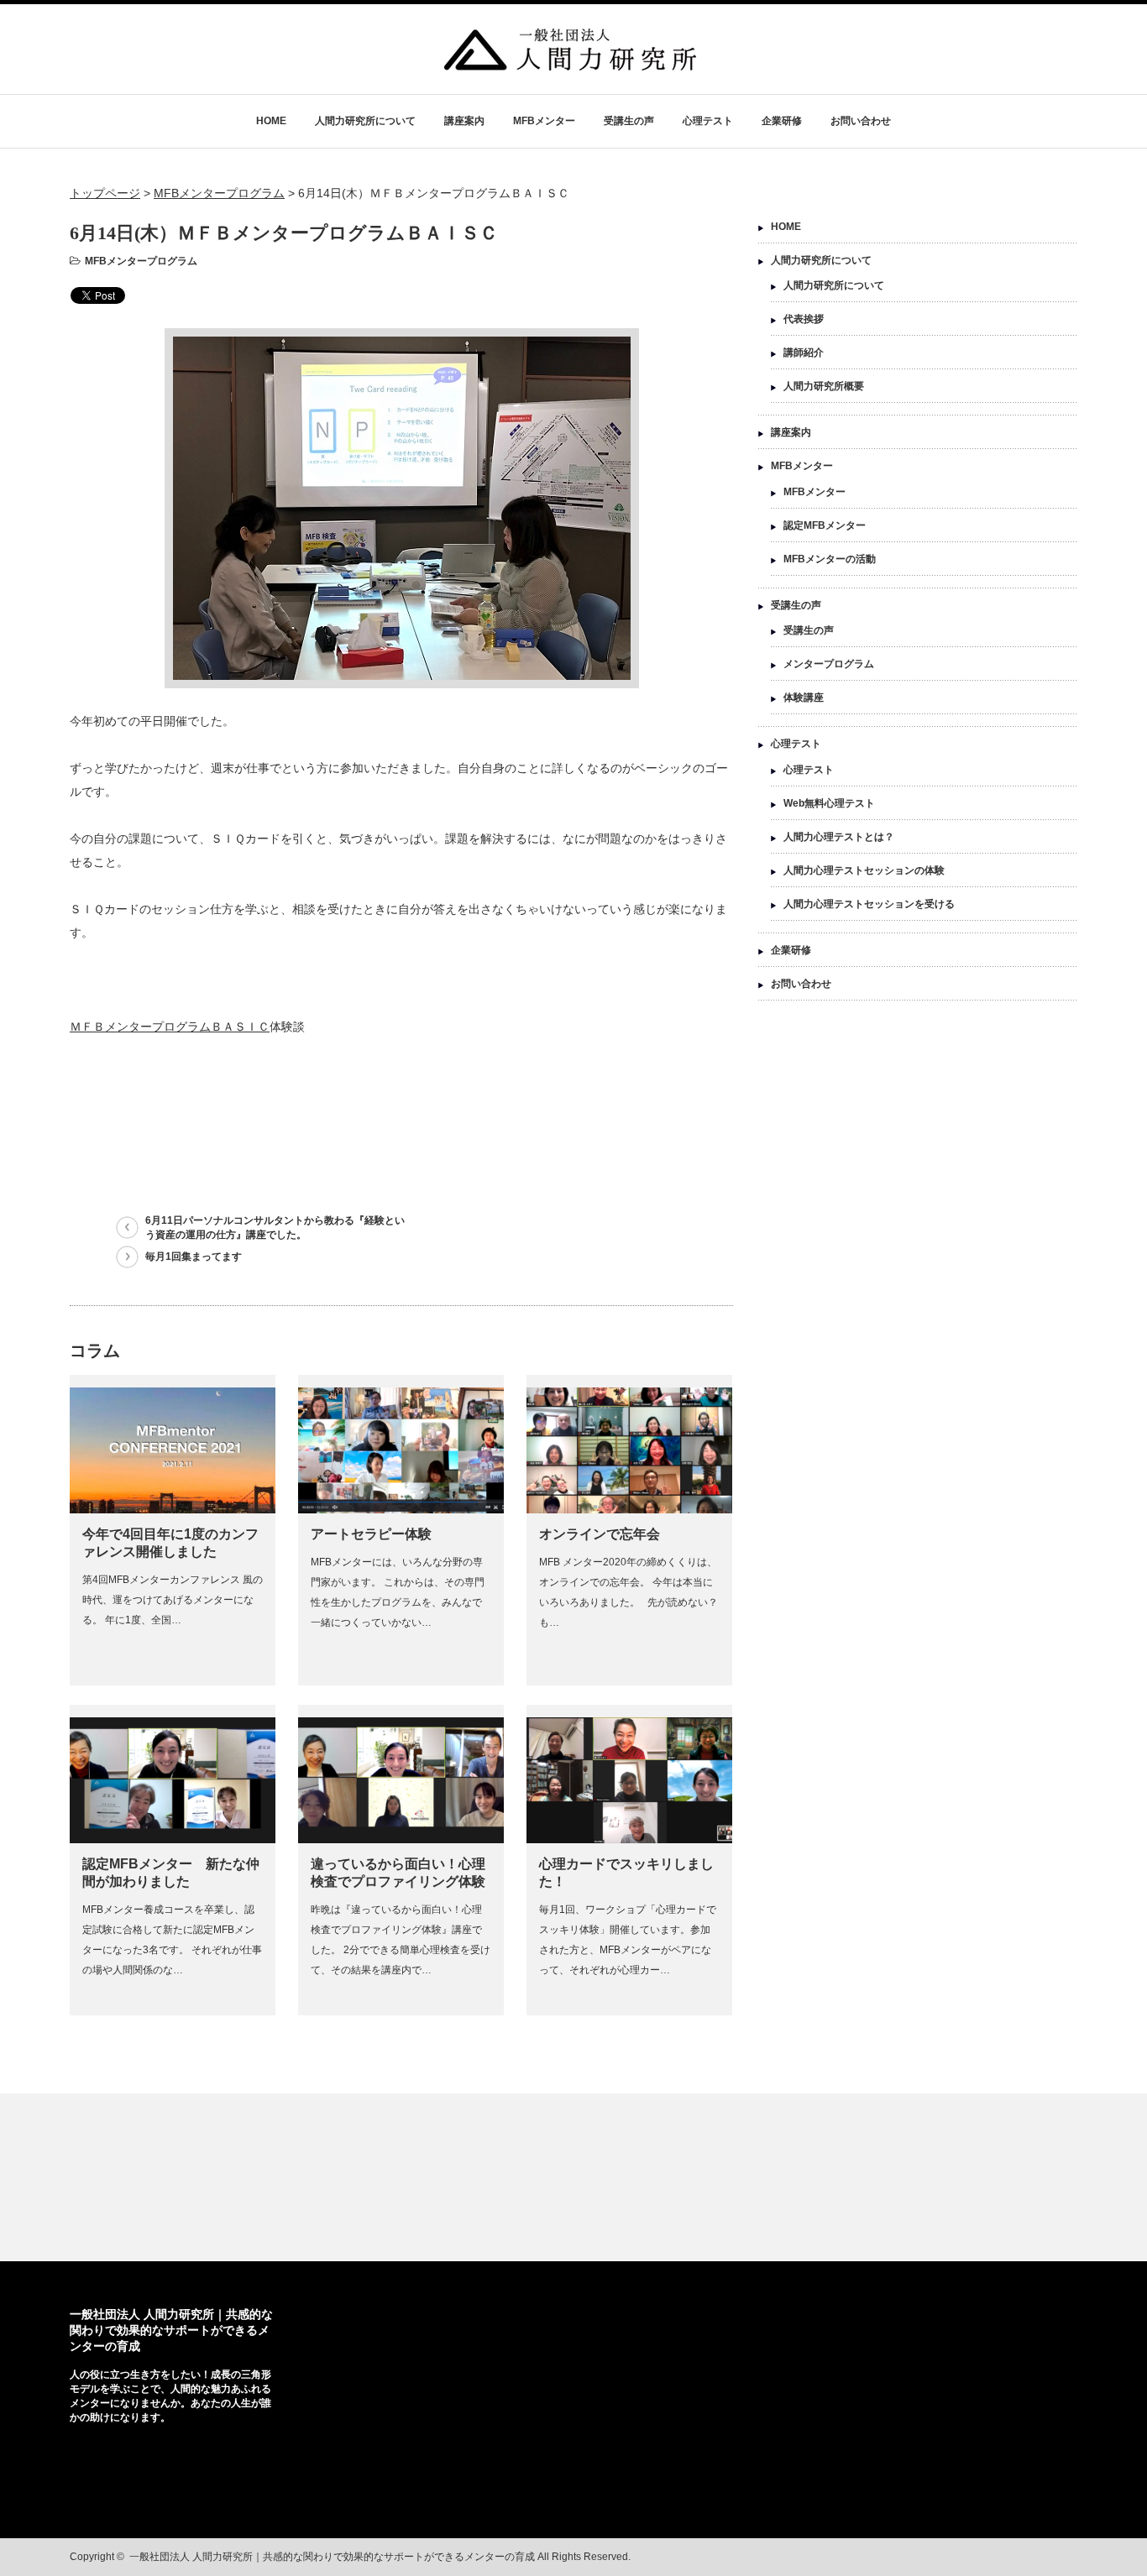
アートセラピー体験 (371, 1534)
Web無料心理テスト (829, 803)
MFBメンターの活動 (830, 559)
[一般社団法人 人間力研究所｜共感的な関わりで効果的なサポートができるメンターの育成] (570, 63)
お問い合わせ (861, 121)
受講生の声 (629, 121)
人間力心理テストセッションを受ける (869, 904)
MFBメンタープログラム (141, 261)
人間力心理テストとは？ (839, 837)
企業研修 (782, 121)
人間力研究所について (365, 121)
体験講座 (804, 698)
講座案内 (464, 121)
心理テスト (708, 121)
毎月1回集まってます (194, 1257)
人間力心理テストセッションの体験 (864, 870)
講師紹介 (804, 353)
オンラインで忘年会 (600, 1534)
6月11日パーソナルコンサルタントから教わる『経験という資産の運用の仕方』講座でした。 (275, 1228)
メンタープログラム (829, 664)
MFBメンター (544, 121)
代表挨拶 (804, 319)
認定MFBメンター (825, 525)
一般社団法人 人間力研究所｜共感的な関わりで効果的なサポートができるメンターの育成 (171, 2330)
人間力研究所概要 (824, 386)
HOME (271, 121)
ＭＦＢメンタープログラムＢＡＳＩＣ (170, 1027)
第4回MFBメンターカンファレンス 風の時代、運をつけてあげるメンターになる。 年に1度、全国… (173, 1600)
